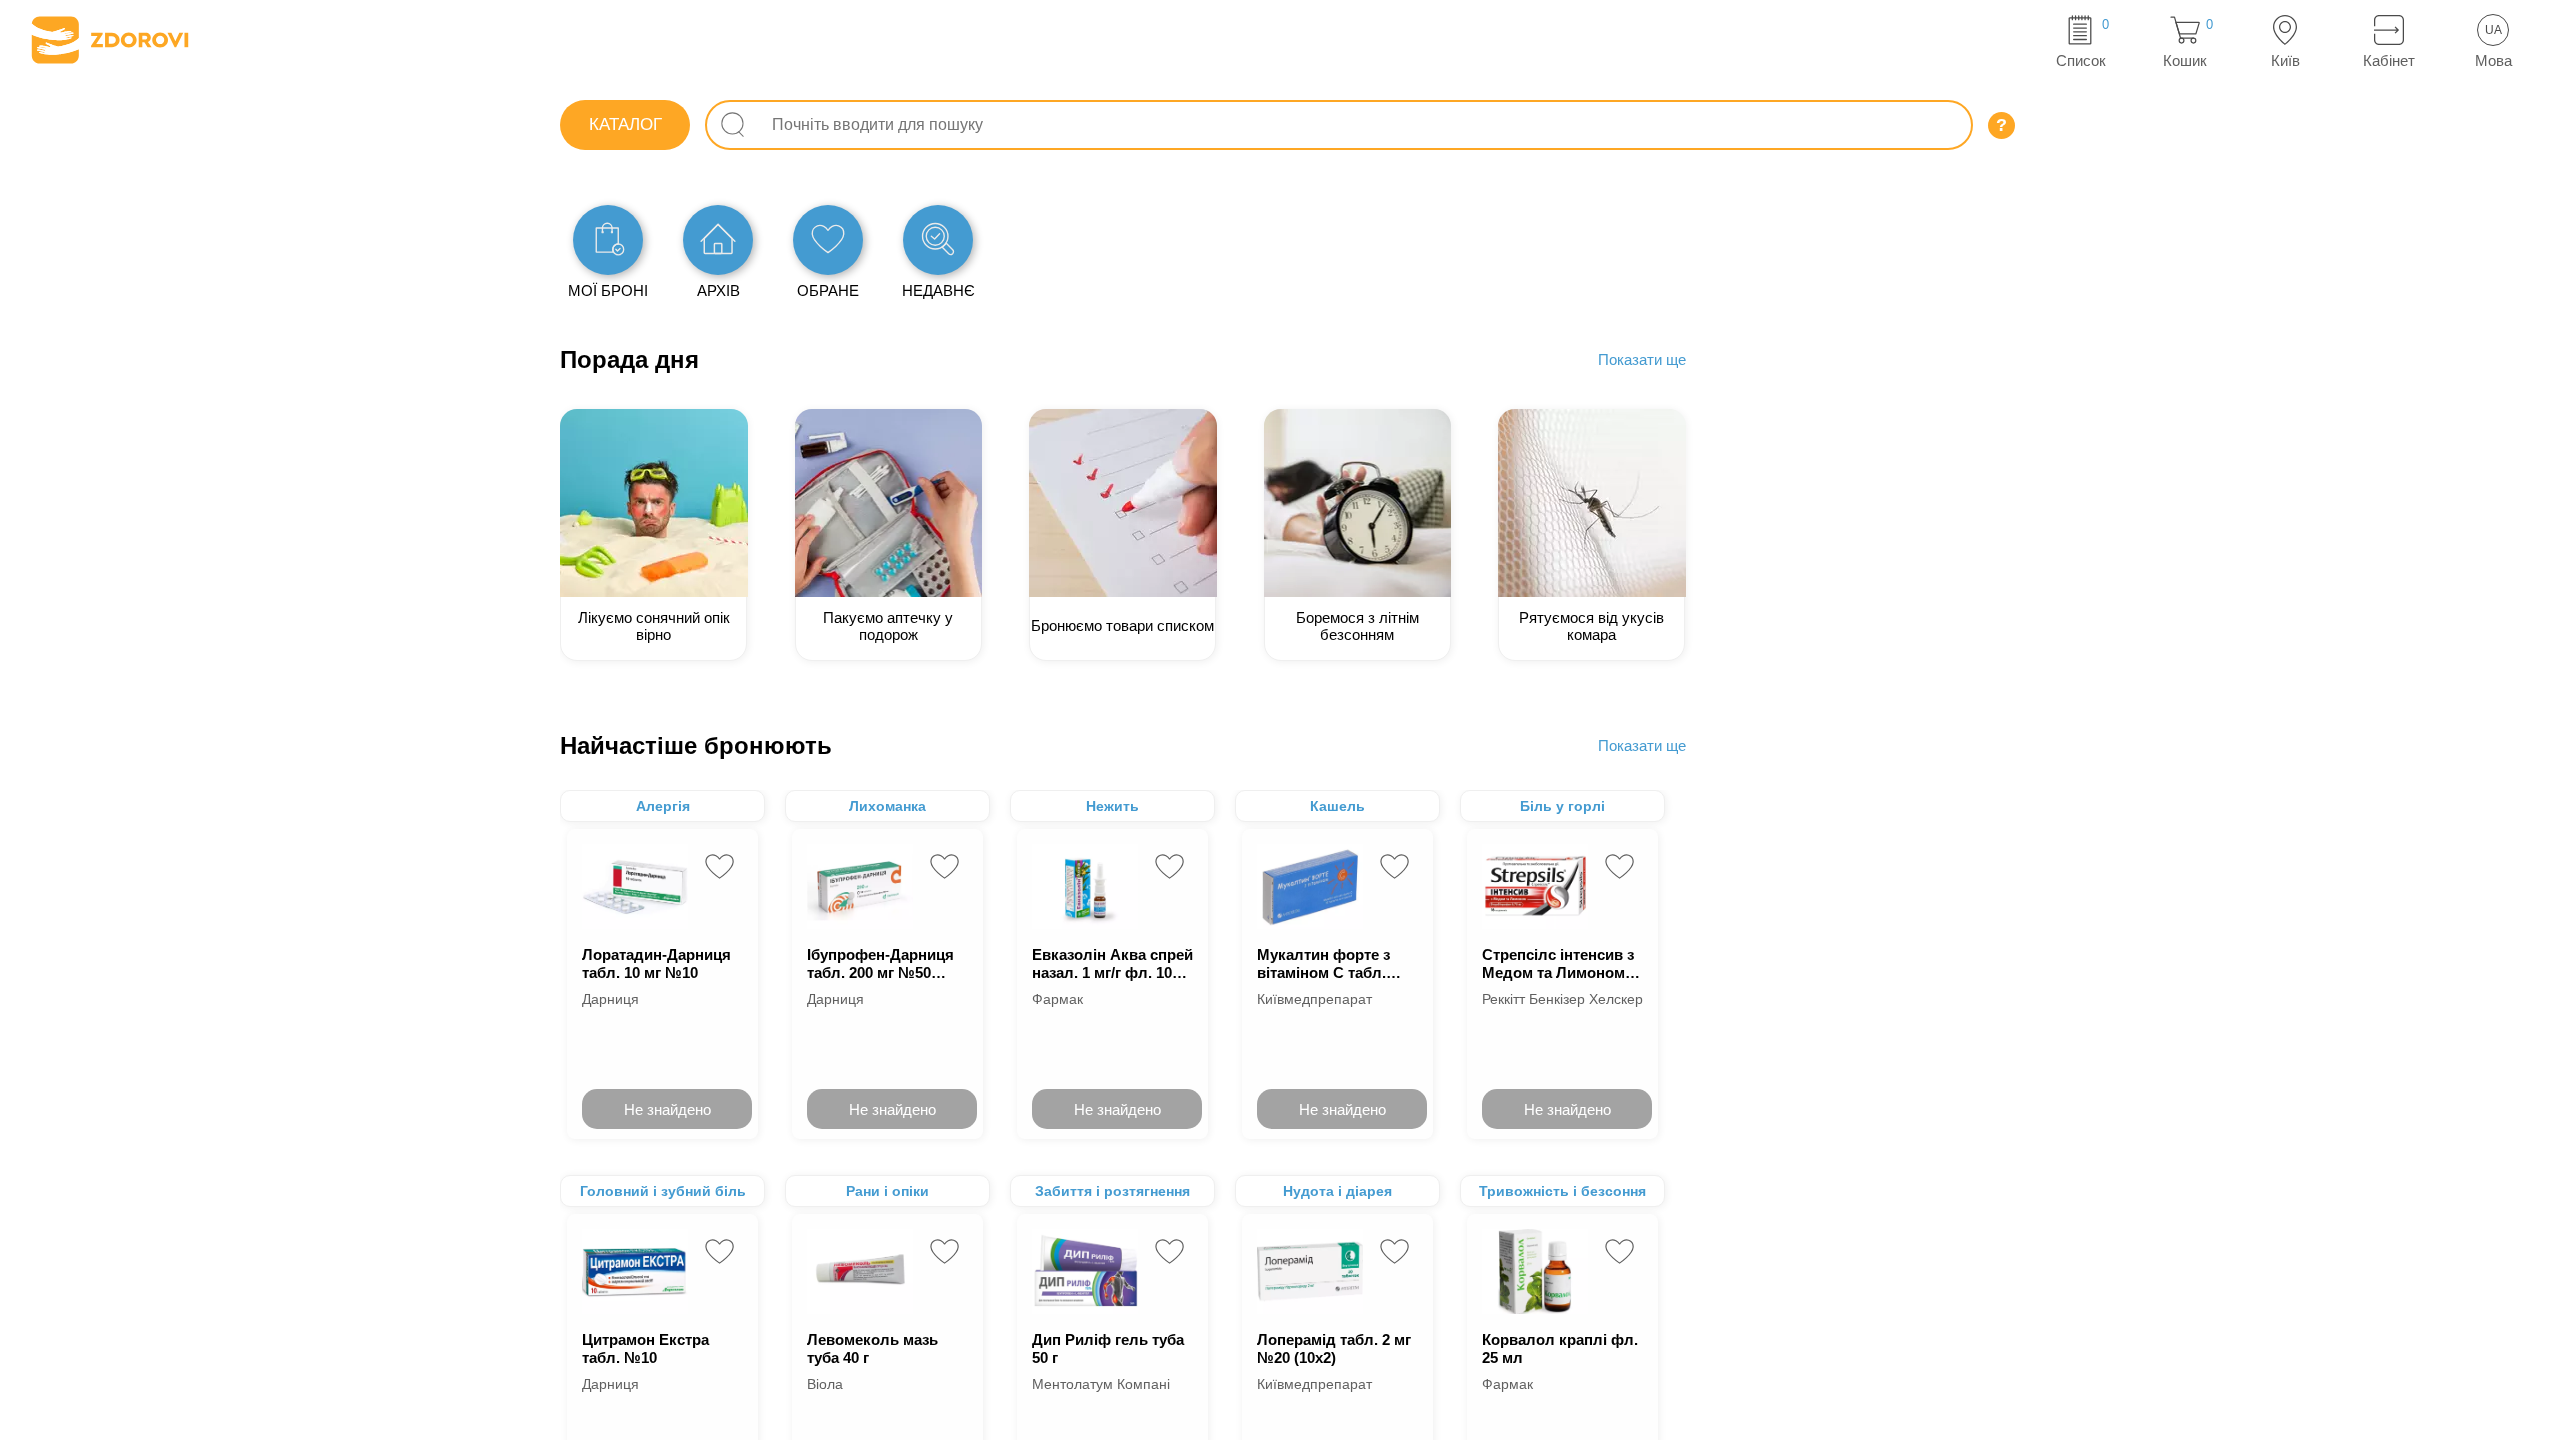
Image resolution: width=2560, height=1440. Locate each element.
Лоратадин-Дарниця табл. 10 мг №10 (656, 963)
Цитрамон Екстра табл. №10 (645, 1348)
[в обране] (719, 866)
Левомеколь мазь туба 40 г (872, 1348)
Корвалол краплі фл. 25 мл (1560, 1348)
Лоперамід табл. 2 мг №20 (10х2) (1334, 1348)
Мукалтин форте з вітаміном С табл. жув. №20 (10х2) (1323, 963)
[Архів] (718, 240)
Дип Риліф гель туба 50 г (1108, 1348)
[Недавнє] (938, 240)
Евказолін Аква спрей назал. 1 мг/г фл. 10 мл (1112, 963)
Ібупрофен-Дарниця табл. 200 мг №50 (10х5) (880, 963)
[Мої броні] (608, 240)
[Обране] (828, 240)
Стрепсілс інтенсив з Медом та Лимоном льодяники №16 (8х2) (1560, 963)
